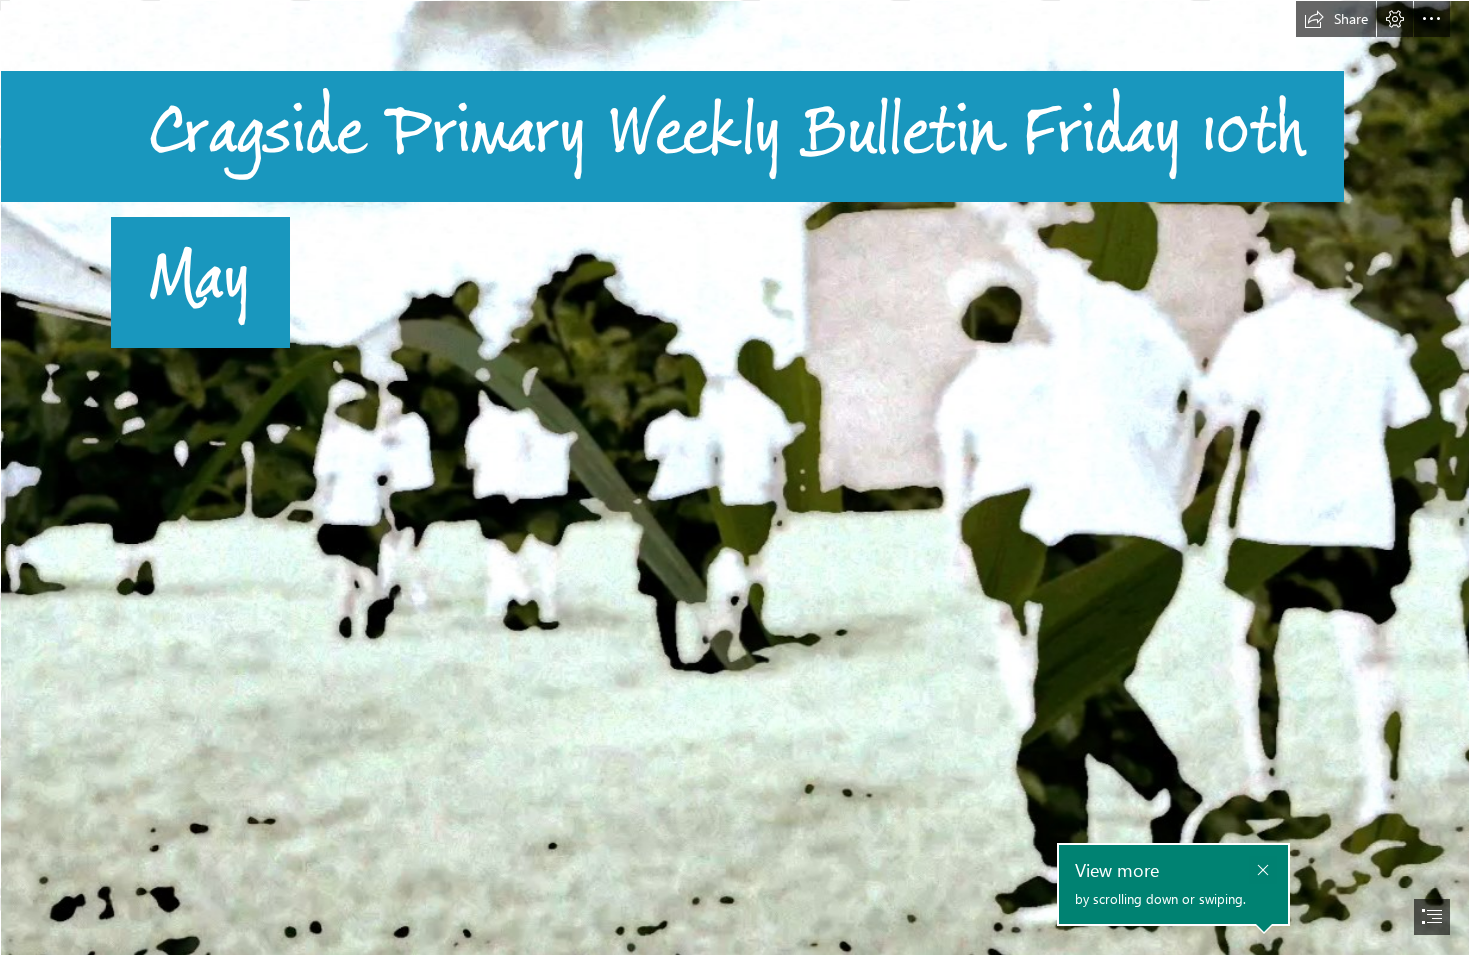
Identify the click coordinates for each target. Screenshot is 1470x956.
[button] (1336, 19)
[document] (735, 478)
